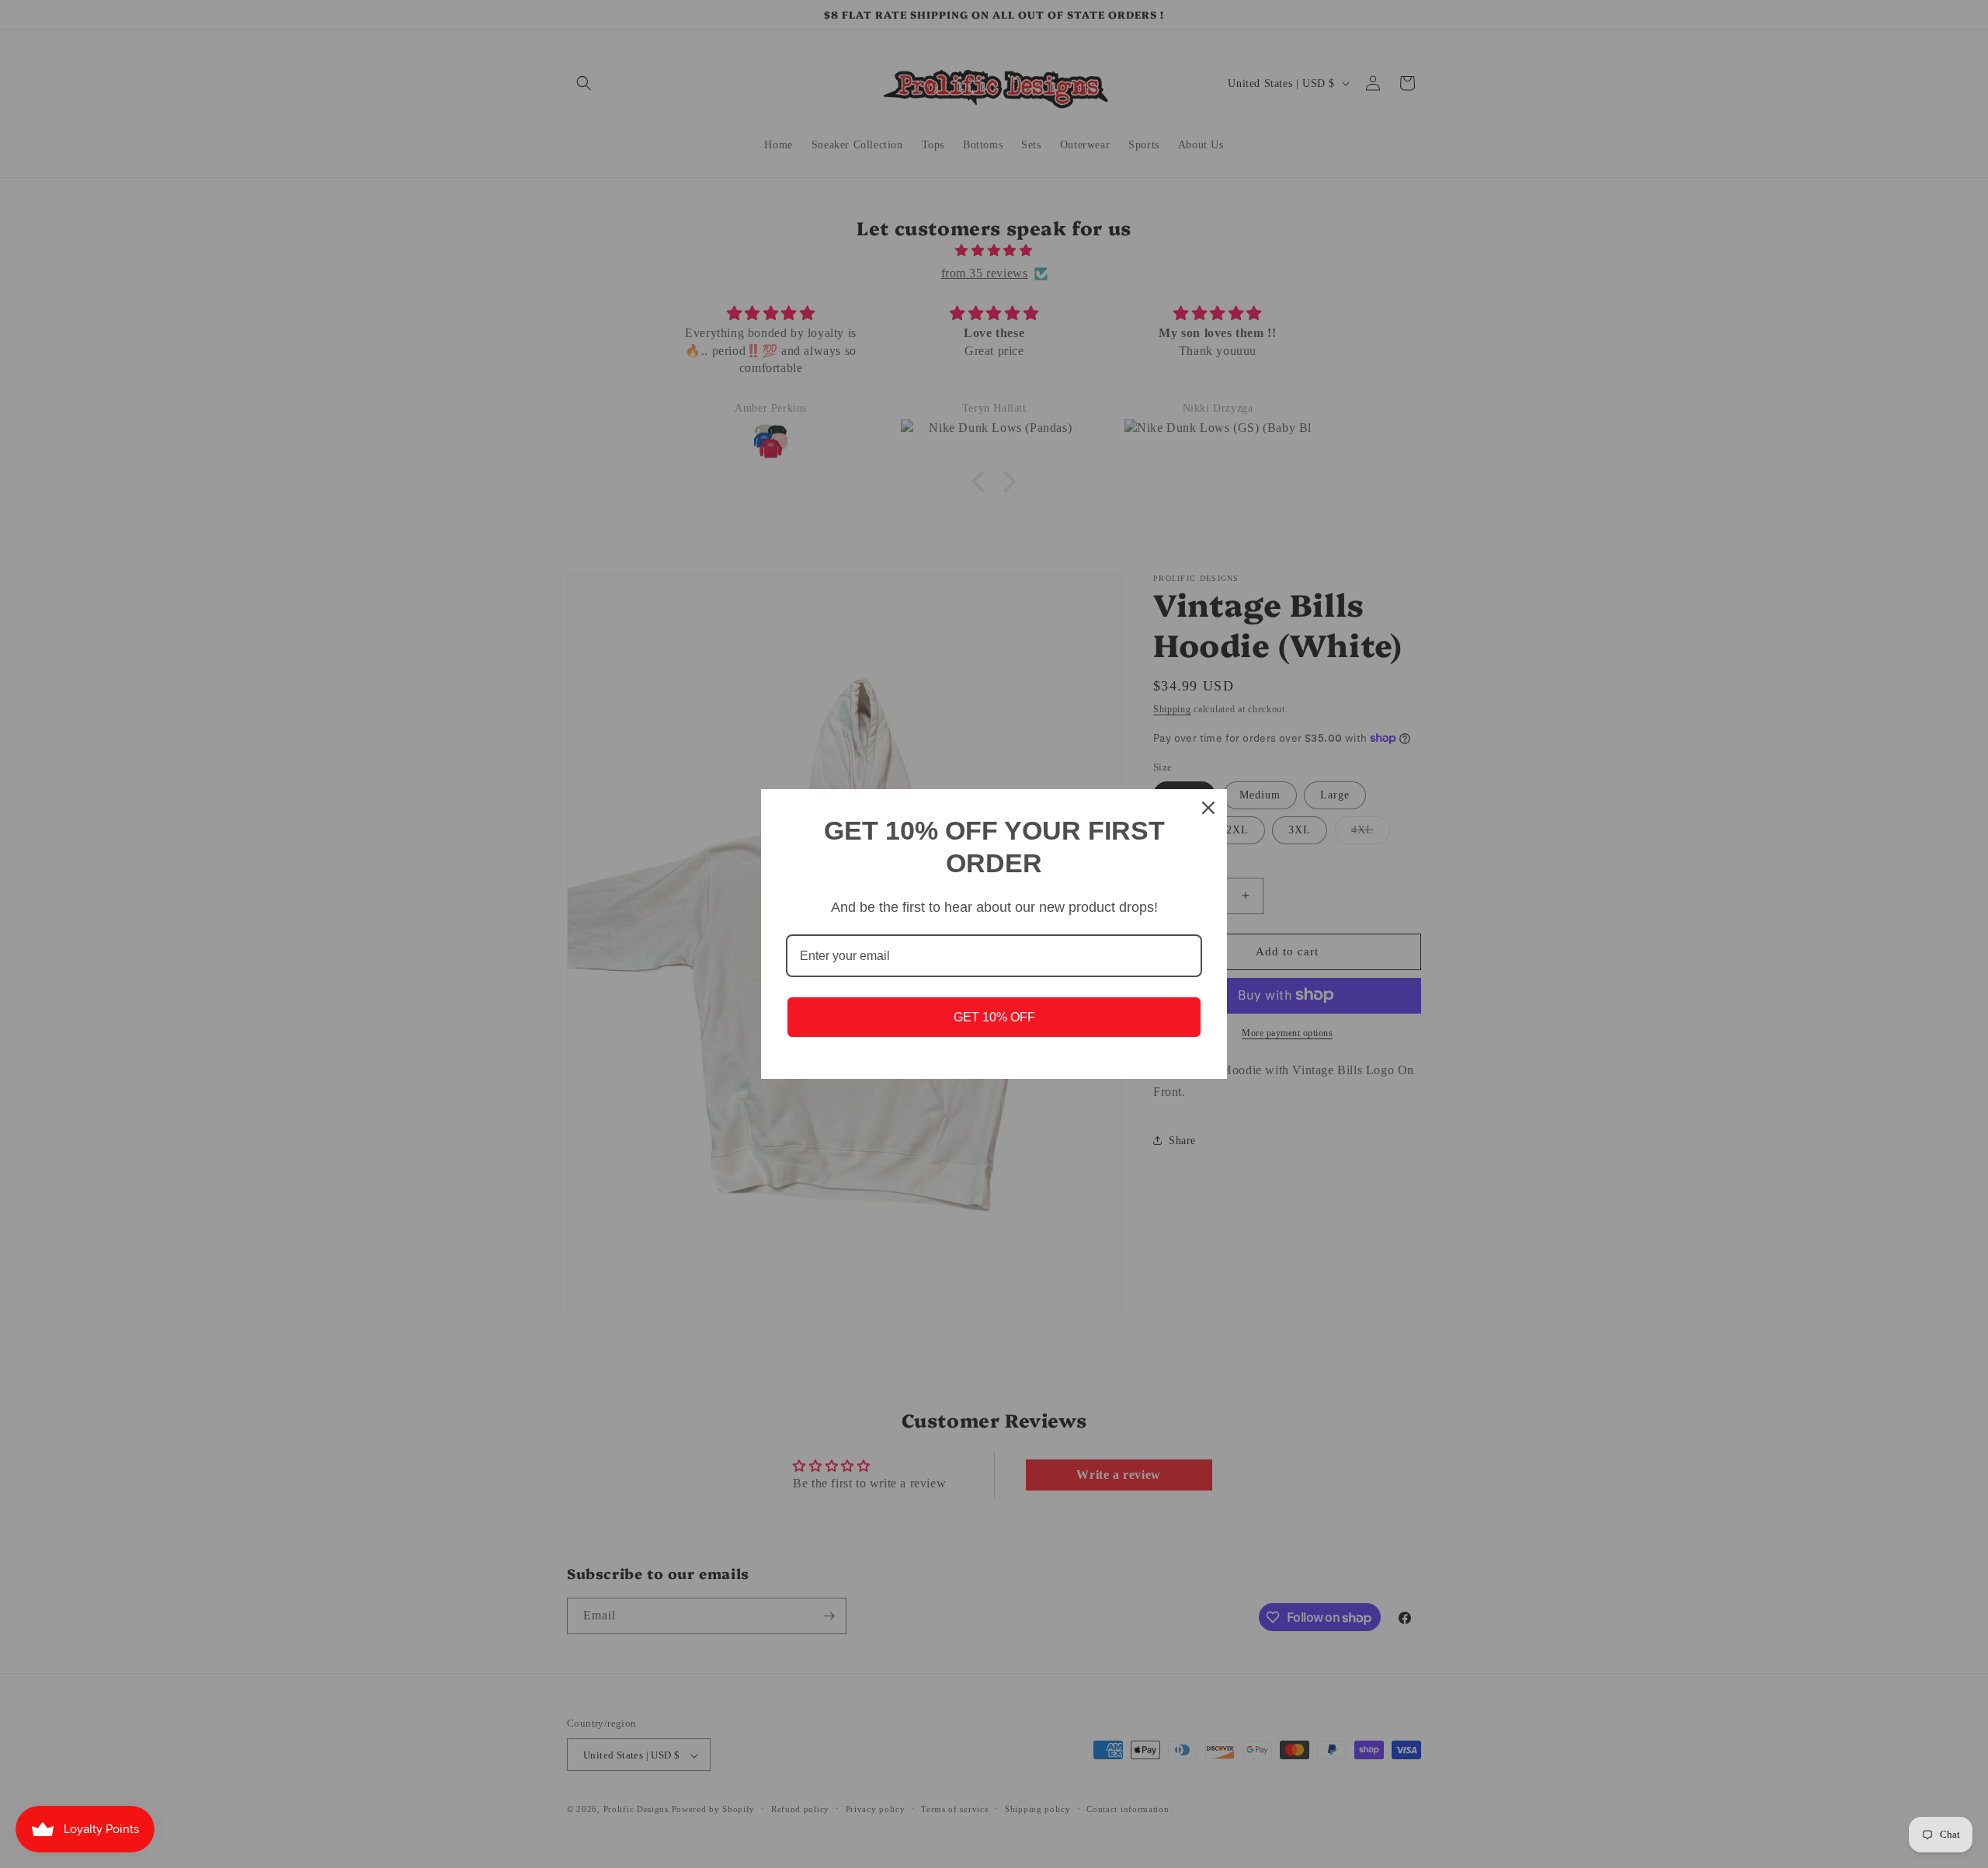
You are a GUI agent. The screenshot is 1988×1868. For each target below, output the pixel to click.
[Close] (1208, 808)
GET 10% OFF (994, 1017)
